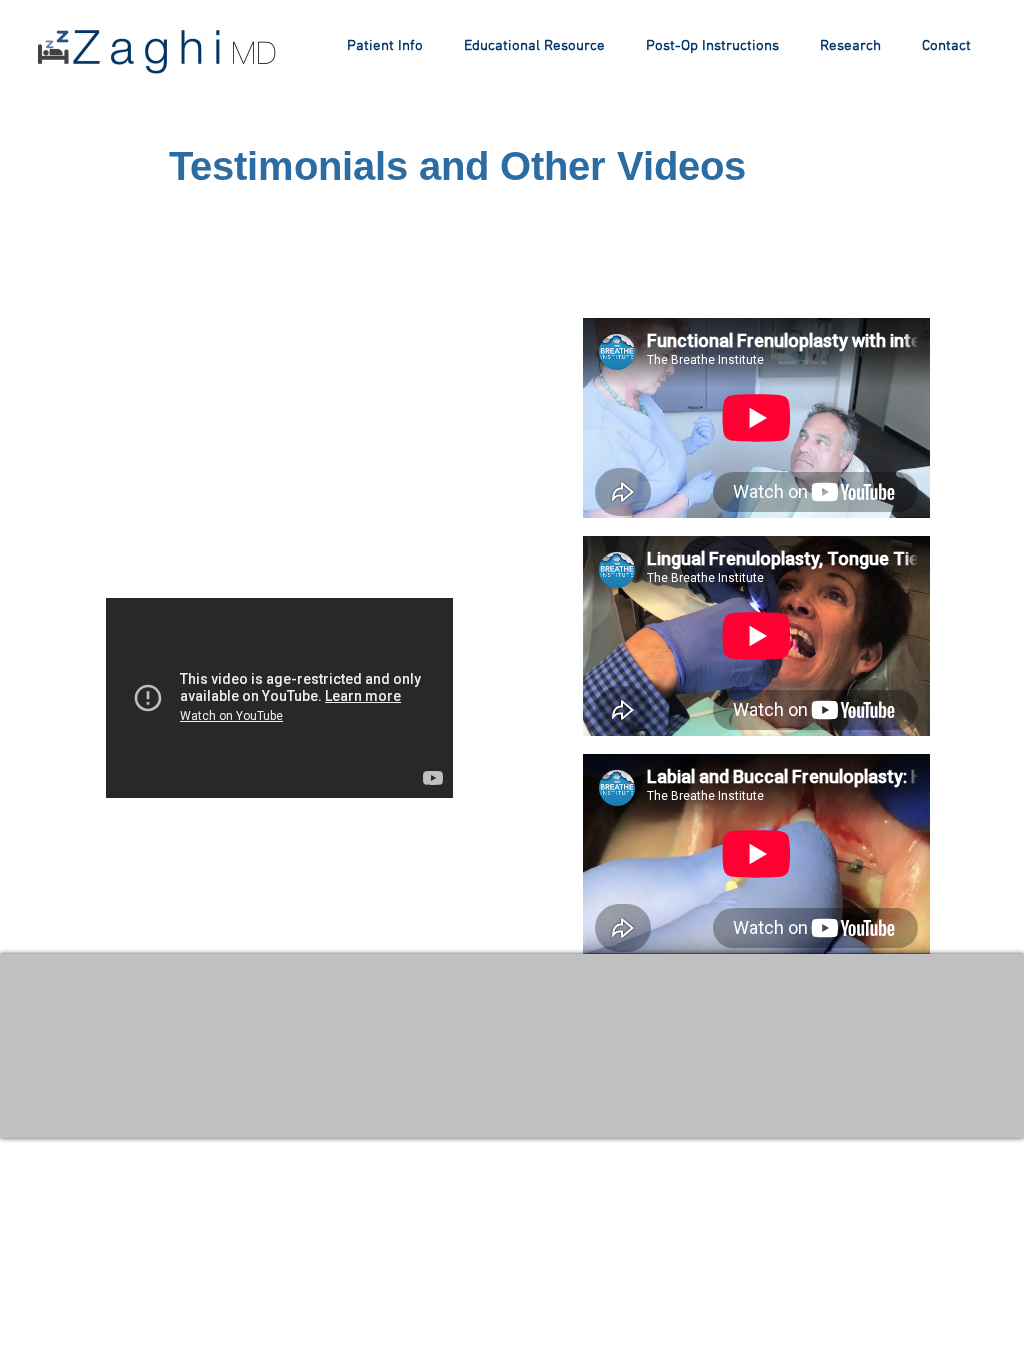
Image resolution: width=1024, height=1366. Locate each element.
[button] (534, 46)
